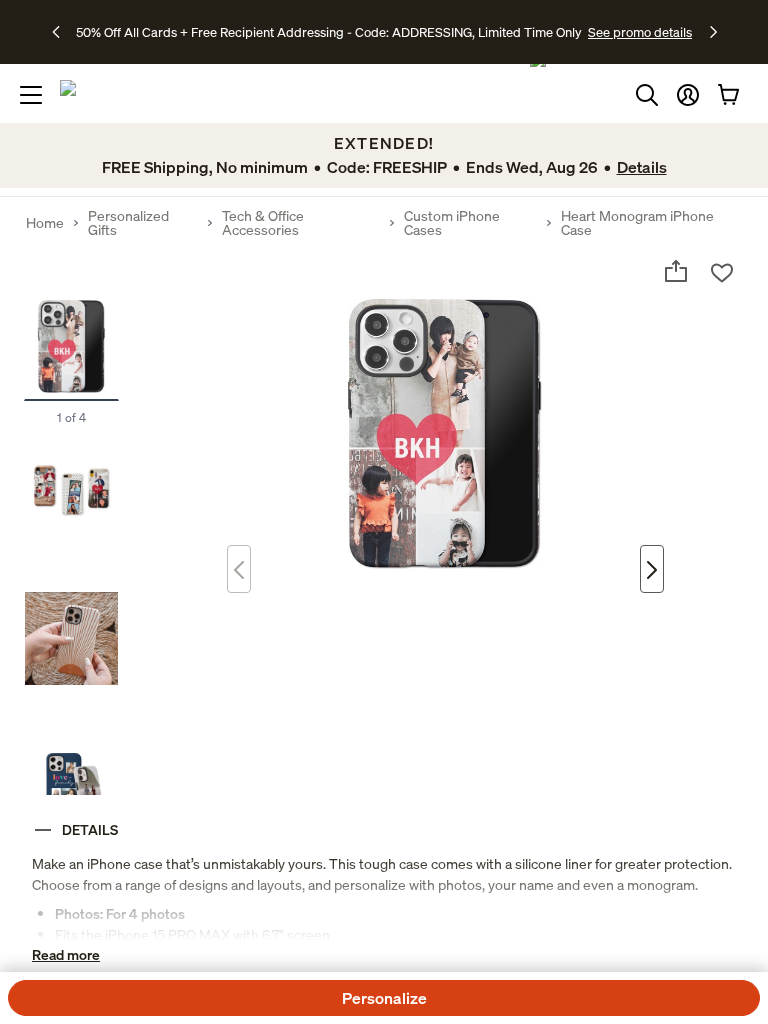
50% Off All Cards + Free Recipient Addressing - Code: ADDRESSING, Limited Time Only (329, 32)
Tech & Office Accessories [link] (263, 223)
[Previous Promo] (62, 32)
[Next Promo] (713, 32)
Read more (66, 954)
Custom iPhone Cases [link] (452, 223)
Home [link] (45, 223)
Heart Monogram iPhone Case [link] (637, 223)
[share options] (676, 271)
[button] (688, 95)
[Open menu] (31, 95)
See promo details (640, 32)
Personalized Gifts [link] (128, 223)
